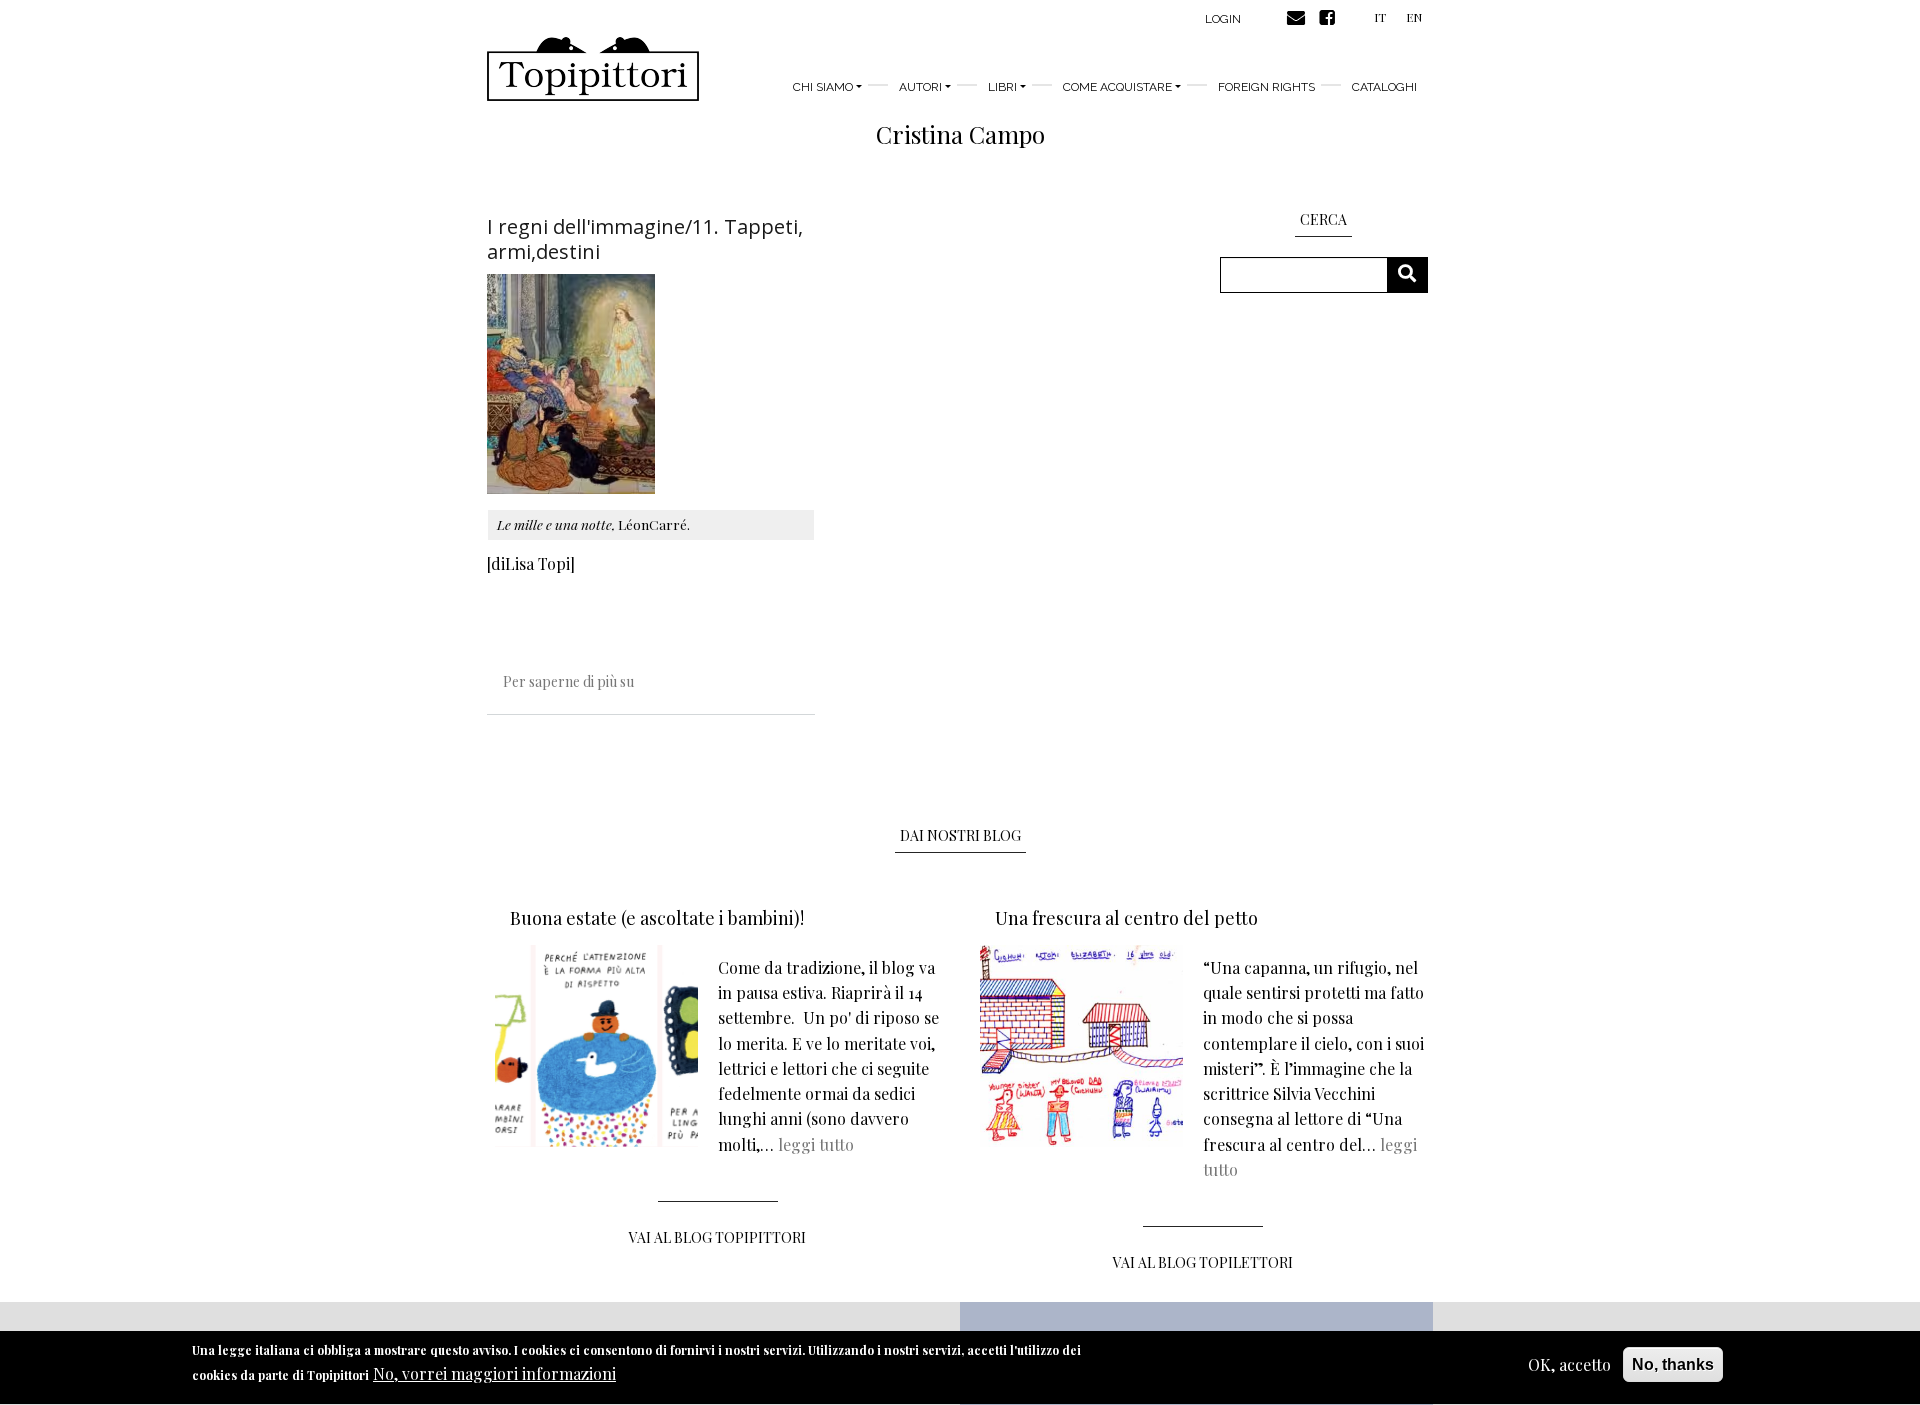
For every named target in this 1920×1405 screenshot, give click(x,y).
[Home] (593, 69)
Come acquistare (1117, 87)
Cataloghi (1384, 87)
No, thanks (1673, 1364)
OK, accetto (1569, 1364)
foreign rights (1266, 87)
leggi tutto (816, 1144)
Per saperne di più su (568, 681)
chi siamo (823, 87)
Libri (1002, 87)
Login (1223, 19)
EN (1414, 17)
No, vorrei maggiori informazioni (494, 1374)
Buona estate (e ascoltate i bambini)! (657, 918)
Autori (920, 87)
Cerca (1414, 274)
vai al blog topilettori (1203, 1262)
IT (1380, 17)
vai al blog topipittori (717, 1237)
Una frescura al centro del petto (1126, 918)
